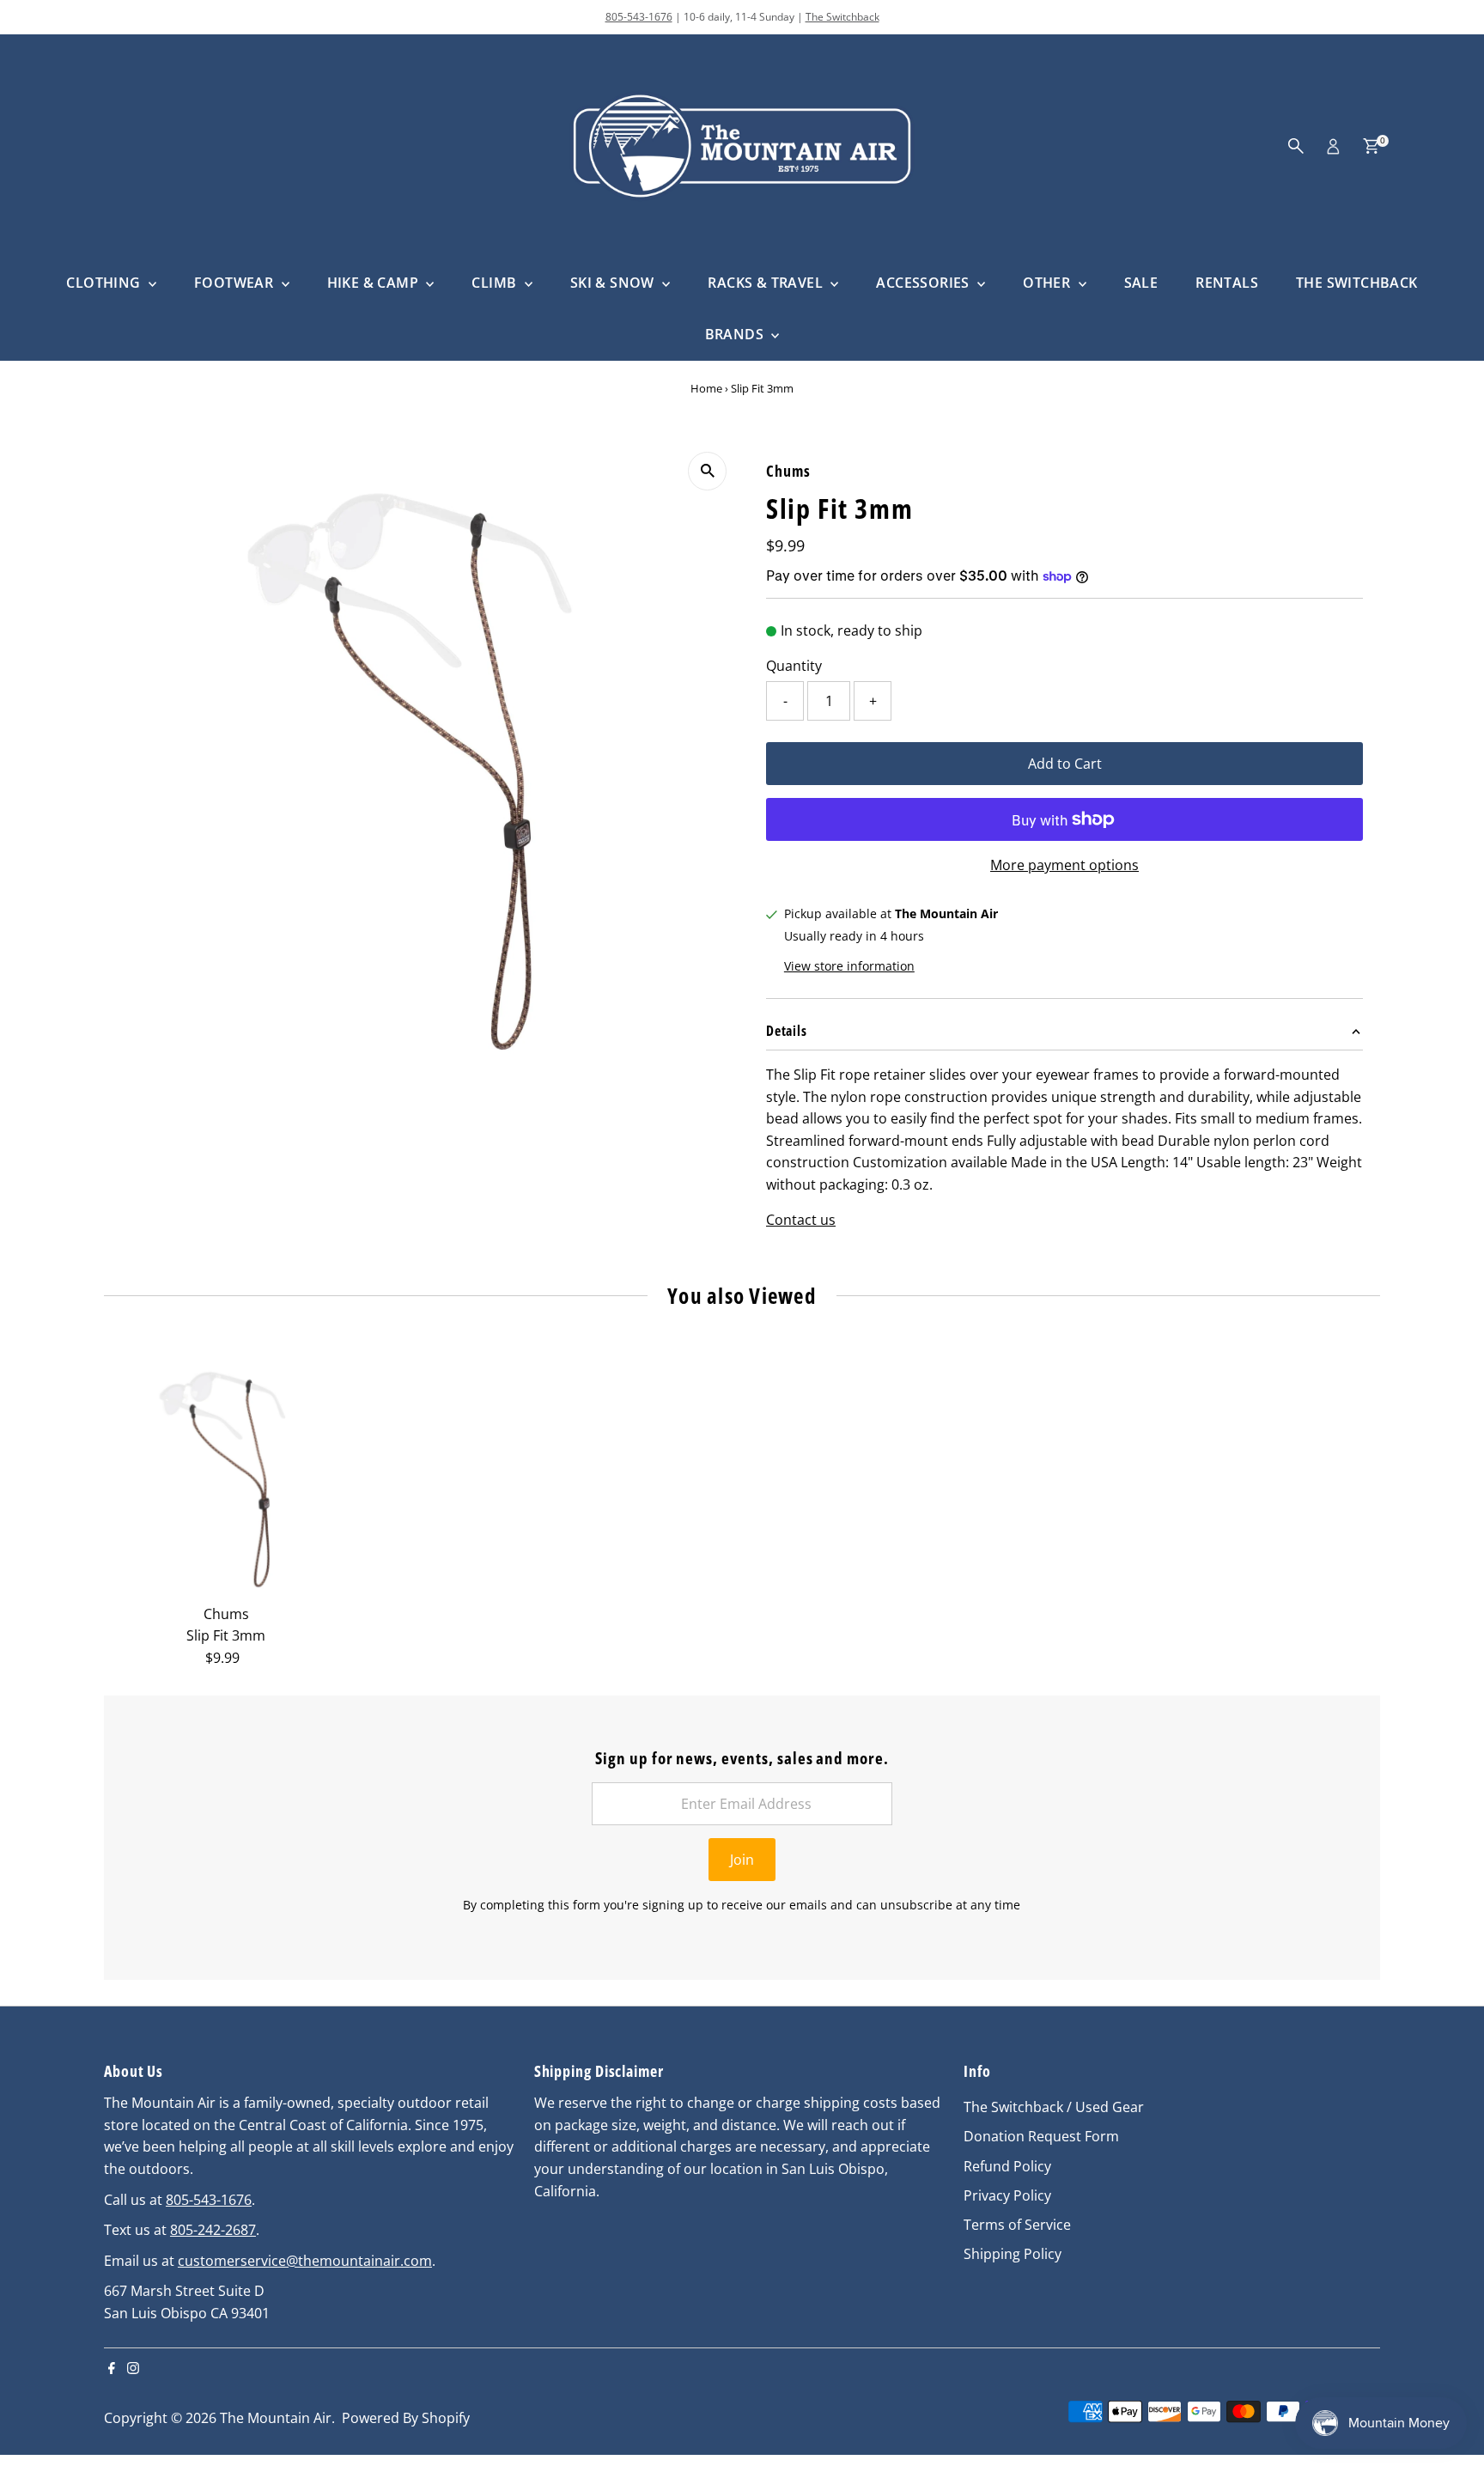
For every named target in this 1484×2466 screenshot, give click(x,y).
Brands (736, 334)
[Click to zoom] (707, 471)
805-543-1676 (639, 17)
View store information (849, 966)
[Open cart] (1371, 146)
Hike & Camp (375, 283)
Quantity (794, 666)
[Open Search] (1296, 146)
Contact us (801, 1220)
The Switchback (842, 17)
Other (1048, 283)
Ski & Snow (614, 283)
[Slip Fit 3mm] (226, 1474)
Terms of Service (1017, 2225)
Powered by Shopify (406, 2418)
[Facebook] (112, 2369)
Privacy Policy (1007, 2195)
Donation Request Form (1041, 2136)
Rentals (1227, 283)
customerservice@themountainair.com (305, 2261)
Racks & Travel (767, 283)
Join (742, 1860)
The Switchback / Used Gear (1054, 2107)
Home (706, 388)
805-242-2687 (213, 2230)
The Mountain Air (276, 2418)
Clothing (105, 283)
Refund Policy (1007, 2166)
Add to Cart (1065, 764)
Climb (496, 283)
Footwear (236, 283)
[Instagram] (133, 2369)
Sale (1141, 283)
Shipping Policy (1013, 2254)
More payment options (1064, 865)
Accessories (924, 283)
